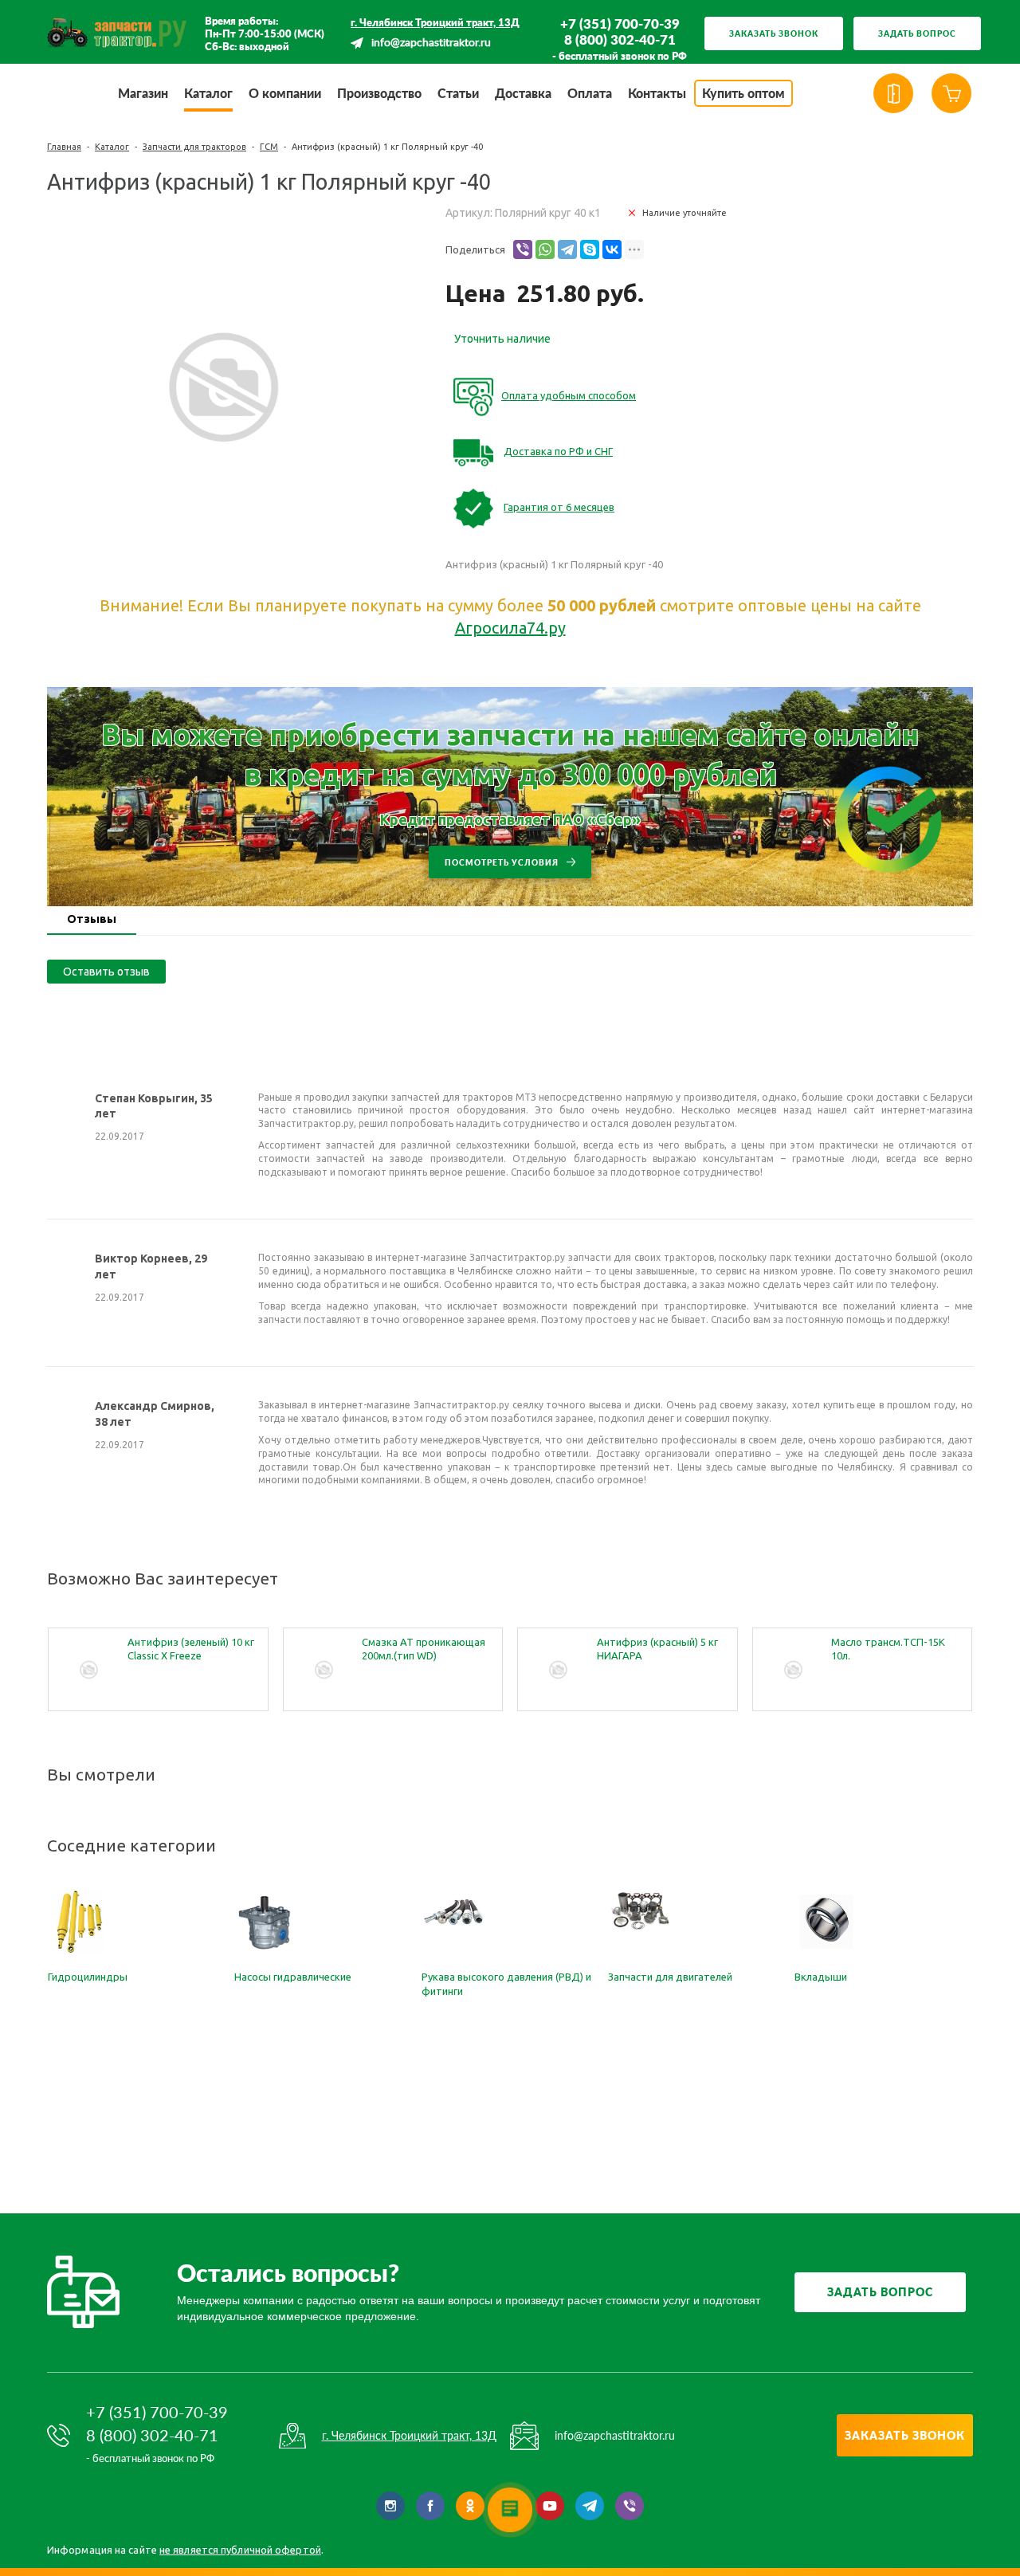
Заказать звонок (774, 33)
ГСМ (269, 147)
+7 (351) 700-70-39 (620, 24)
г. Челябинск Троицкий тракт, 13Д (435, 22)
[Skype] (590, 249)
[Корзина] (951, 93)
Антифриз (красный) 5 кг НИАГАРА (657, 1649)
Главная (64, 147)
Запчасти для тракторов (194, 147)
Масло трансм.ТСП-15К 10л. (888, 1649)
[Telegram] (567, 249)
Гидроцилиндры (88, 1977)
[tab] (92, 921)
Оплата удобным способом (569, 395)
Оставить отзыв (106, 972)
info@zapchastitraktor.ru (431, 43)
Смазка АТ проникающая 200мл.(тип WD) (424, 1649)
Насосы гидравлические (293, 1977)
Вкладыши (821, 1977)
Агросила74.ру (510, 628)
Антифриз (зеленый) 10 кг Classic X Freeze (191, 1649)
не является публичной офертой (240, 2550)
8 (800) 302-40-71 (620, 40)
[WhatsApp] (545, 249)
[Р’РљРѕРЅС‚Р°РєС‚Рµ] (612, 249)
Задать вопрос (917, 33)
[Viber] (523, 249)
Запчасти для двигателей (670, 1977)
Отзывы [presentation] (92, 919)
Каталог (112, 147)
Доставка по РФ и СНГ (558, 451)
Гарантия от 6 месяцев (559, 507)
